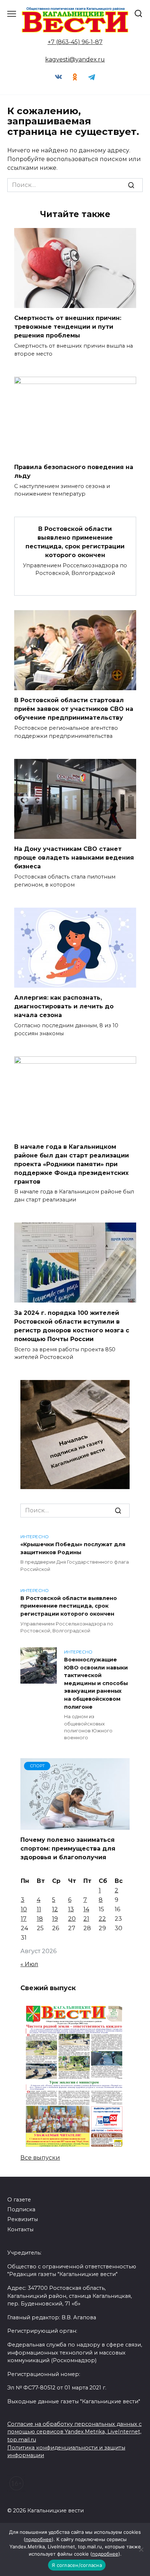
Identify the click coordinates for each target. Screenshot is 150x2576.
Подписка (21, 2209)
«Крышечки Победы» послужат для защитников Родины (73, 1548)
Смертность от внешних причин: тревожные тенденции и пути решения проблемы (68, 327)
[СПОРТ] (75, 1825)
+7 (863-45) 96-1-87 (75, 42)
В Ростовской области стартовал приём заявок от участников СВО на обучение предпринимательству (74, 709)
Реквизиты (23, 2219)
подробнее (39, 2539)
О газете (19, 2200)
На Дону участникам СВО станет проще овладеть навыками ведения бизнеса (74, 858)
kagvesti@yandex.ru (75, 59)
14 (86, 1909)
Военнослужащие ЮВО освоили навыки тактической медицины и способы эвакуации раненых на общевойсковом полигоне (96, 1683)
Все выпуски (40, 2158)
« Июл (29, 1964)
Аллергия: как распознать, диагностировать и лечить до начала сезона (64, 1006)
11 (39, 1909)
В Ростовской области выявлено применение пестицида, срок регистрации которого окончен (75, 542)
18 (40, 1919)
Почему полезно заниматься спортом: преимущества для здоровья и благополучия (68, 1849)
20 (72, 1919)
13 (71, 1909)
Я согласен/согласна (77, 2565)
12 (55, 1909)
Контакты (20, 2229)
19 (55, 1919)
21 (86, 1919)
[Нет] (141, 2549)
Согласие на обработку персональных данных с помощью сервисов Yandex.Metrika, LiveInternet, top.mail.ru (74, 2432)
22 (102, 1919)
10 (24, 1909)
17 (24, 1919)
